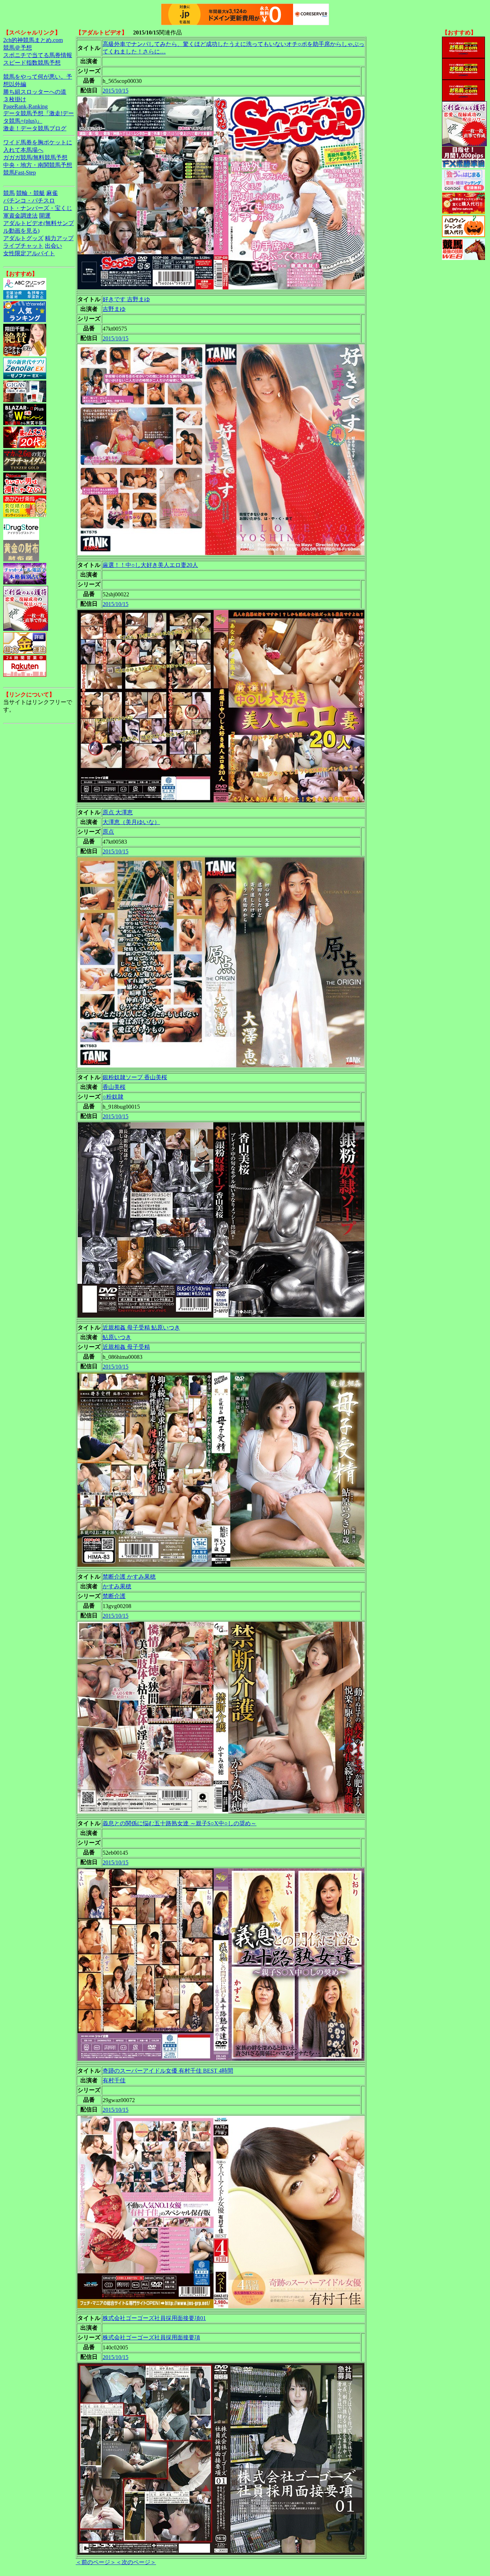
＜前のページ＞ (96, 2562)
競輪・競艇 (30, 193)
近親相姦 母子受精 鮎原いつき (141, 1327)
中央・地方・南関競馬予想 (38, 165)
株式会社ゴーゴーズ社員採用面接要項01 (154, 2318)
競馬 (9, 193)
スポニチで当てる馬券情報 (38, 55)
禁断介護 (114, 1596)
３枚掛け (15, 99)
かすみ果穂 (117, 1586)
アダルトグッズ (23, 238)
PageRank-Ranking (25, 106)
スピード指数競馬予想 (32, 63)
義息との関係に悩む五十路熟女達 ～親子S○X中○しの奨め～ (180, 1823)
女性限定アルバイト (29, 253)
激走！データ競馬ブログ (35, 128)
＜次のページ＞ (136, 2562)
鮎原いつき (117, 1337)
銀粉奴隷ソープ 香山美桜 (135, 1077)
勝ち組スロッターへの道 (35, 92)
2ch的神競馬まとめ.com (33, 40)
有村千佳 (114, 2080)
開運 (45, 216)
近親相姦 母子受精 (126, 1347)
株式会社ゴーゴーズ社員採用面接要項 (151, 2337)
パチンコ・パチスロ (29, 201)
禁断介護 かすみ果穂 (129, 1577)
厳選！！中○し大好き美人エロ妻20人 (150, 565)
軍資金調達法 (20, 216)
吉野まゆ (114, 309)
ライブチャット (23, 246)
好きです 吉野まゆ (126, 299)
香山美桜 (114, 1087)
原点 (108, 832)
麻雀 (52, 193)
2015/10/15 (116, 91)
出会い (53, 246)
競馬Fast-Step (20, 173)
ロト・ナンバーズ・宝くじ (38, 208)
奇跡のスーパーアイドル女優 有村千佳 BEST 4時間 (168, 2071)
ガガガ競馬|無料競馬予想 (35, 157)
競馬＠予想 (18, 48)
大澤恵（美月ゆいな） (131, 822)
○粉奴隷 (113, 1097)
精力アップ (59, 238)
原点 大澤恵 (118, 812)
